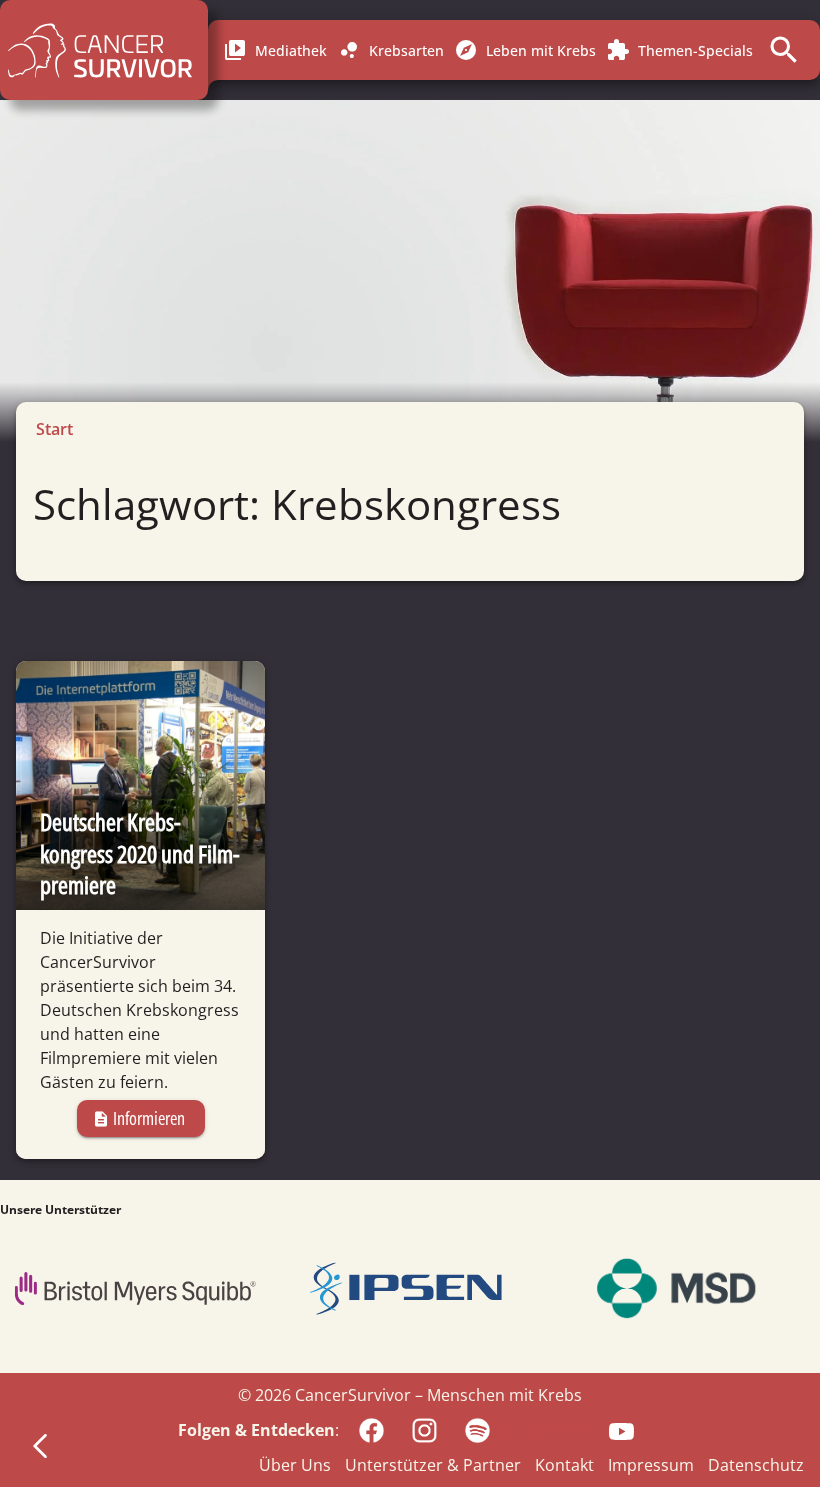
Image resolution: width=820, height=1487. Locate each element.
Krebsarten (390, 50)
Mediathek (275, 50)
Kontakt (564, 1465)
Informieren (138, 1118)
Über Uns (295, 1465)
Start (54, 429)
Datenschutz (756, 1465)
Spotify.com (543, 1429)
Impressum (651, 1465)
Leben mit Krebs (525, 50)
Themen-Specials (679, 50)
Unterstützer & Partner (433, 1465)
